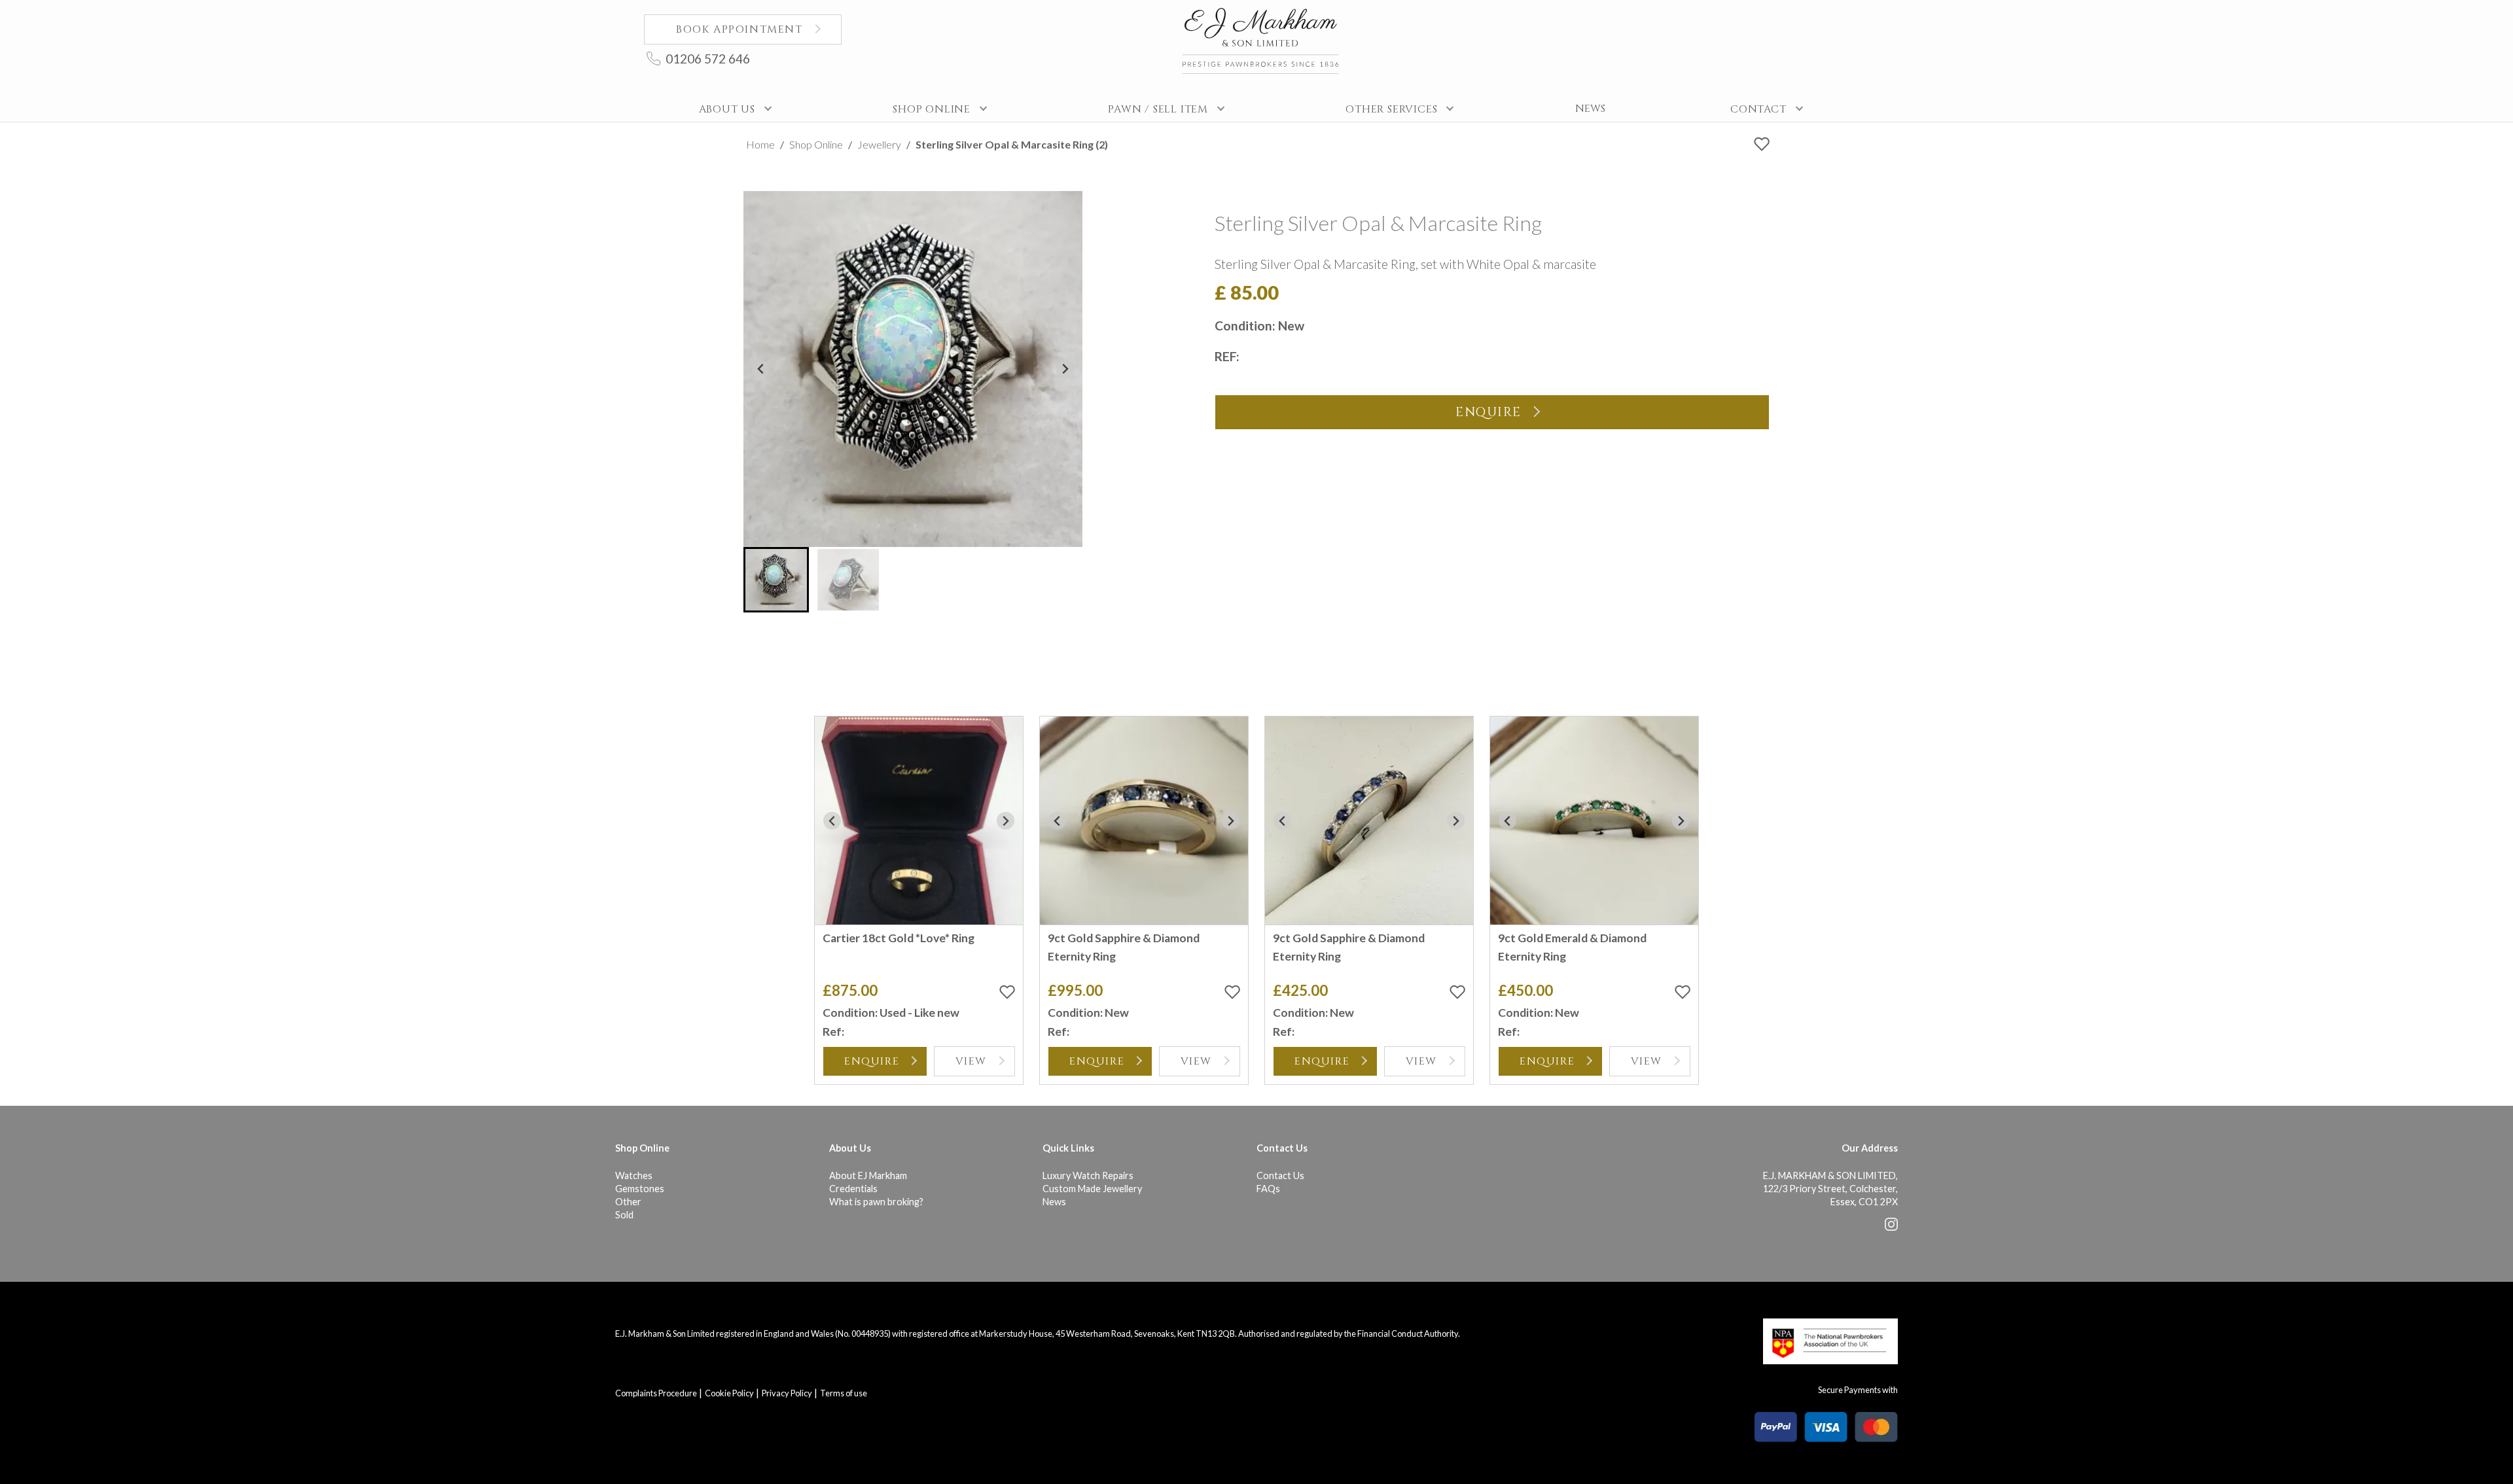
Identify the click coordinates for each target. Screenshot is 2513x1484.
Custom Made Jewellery (1092, 1189)
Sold (624, 1215)
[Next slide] (1065, 369)
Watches (634, 1175)
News (1054, 1202)
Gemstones (640, 1189)
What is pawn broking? (876, 1202)
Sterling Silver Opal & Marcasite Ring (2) (1012, 144)
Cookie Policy (729, 1393)
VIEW (971, 1061)
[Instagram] (1891, 1227)
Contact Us (1280, 1175)
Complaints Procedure (656, 1393)
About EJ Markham (868, 1175)
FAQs (1268, 1189)
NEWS (1590, 109)
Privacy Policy (787, 1393)
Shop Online (816, 144)
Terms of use (844, 1393)
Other (628, 1202)
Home (760, 144)
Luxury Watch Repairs (1088, 1175)
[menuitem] (776, 580)
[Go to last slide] (761, 369)
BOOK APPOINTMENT (740, 29)
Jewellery (879, 144)
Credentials (853, 1189)
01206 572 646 (708, 59)
